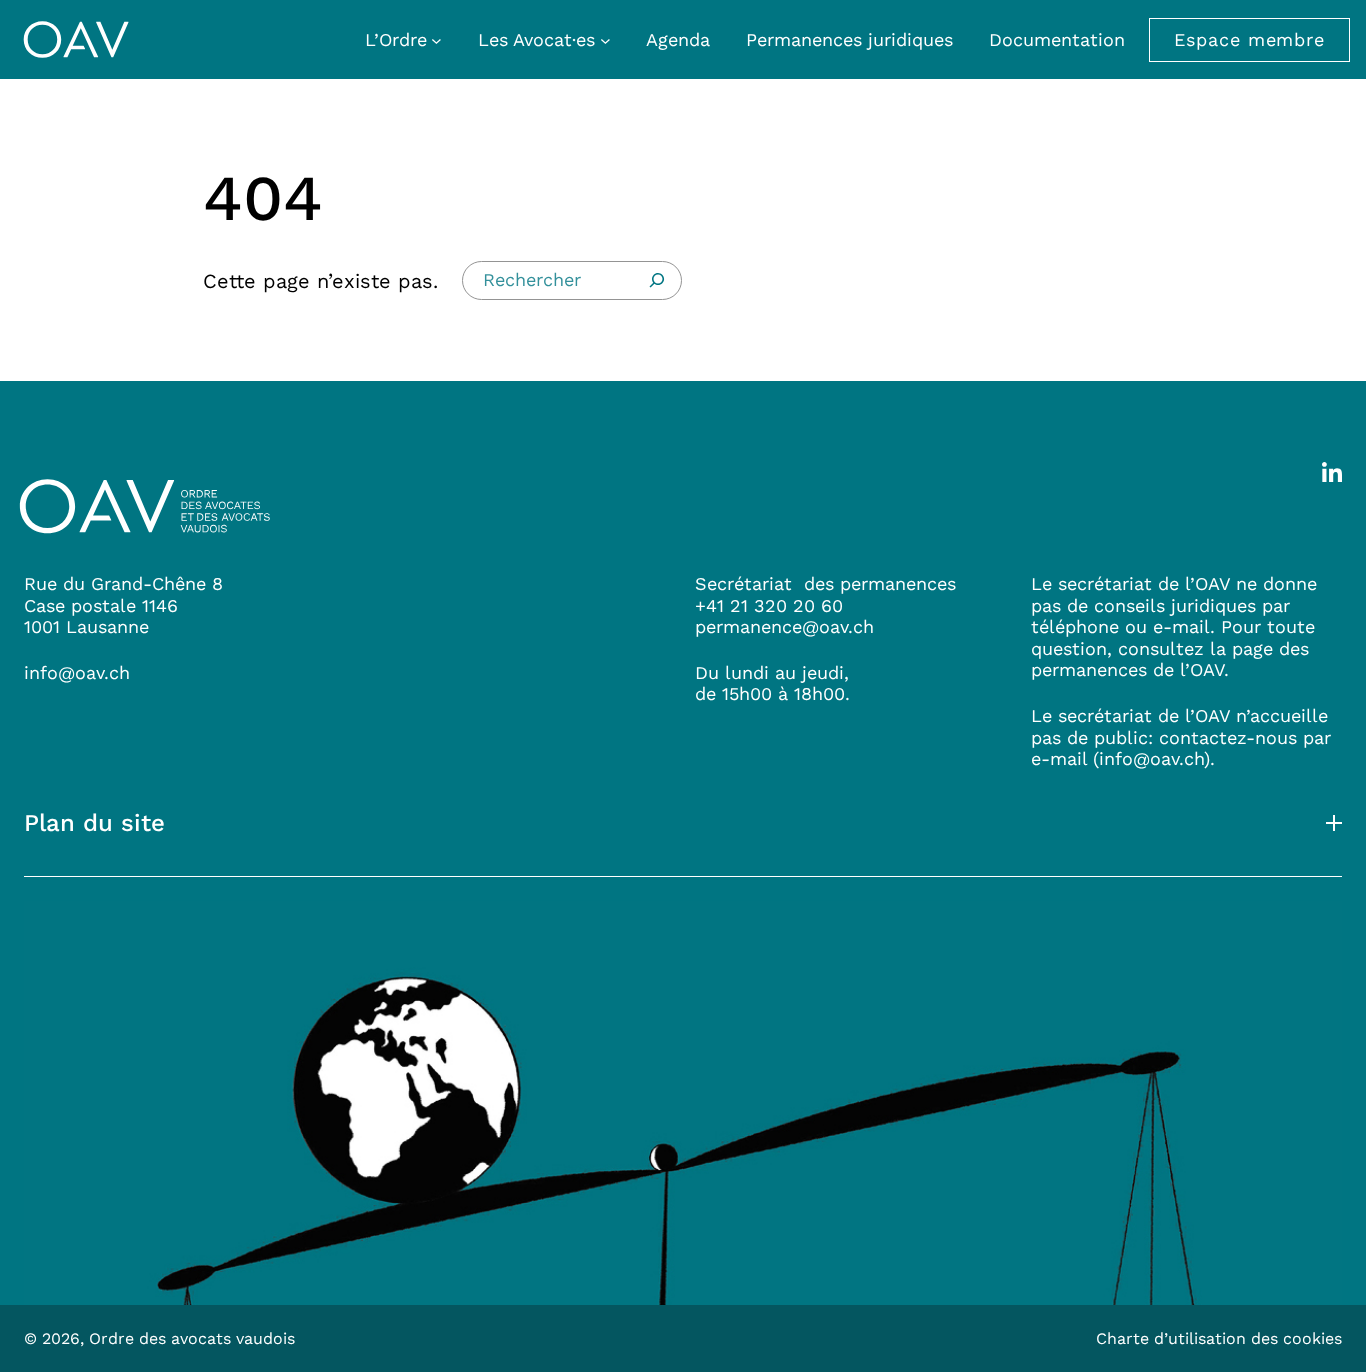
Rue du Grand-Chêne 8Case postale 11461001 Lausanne (123, 605)
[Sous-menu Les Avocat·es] (605, 39)
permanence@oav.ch (784, 626)
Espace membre (1249, 39)
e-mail (1059, 758)
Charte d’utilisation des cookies (1219, 1338)
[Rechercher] (657, 280)
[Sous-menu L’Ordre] (436, 39)
